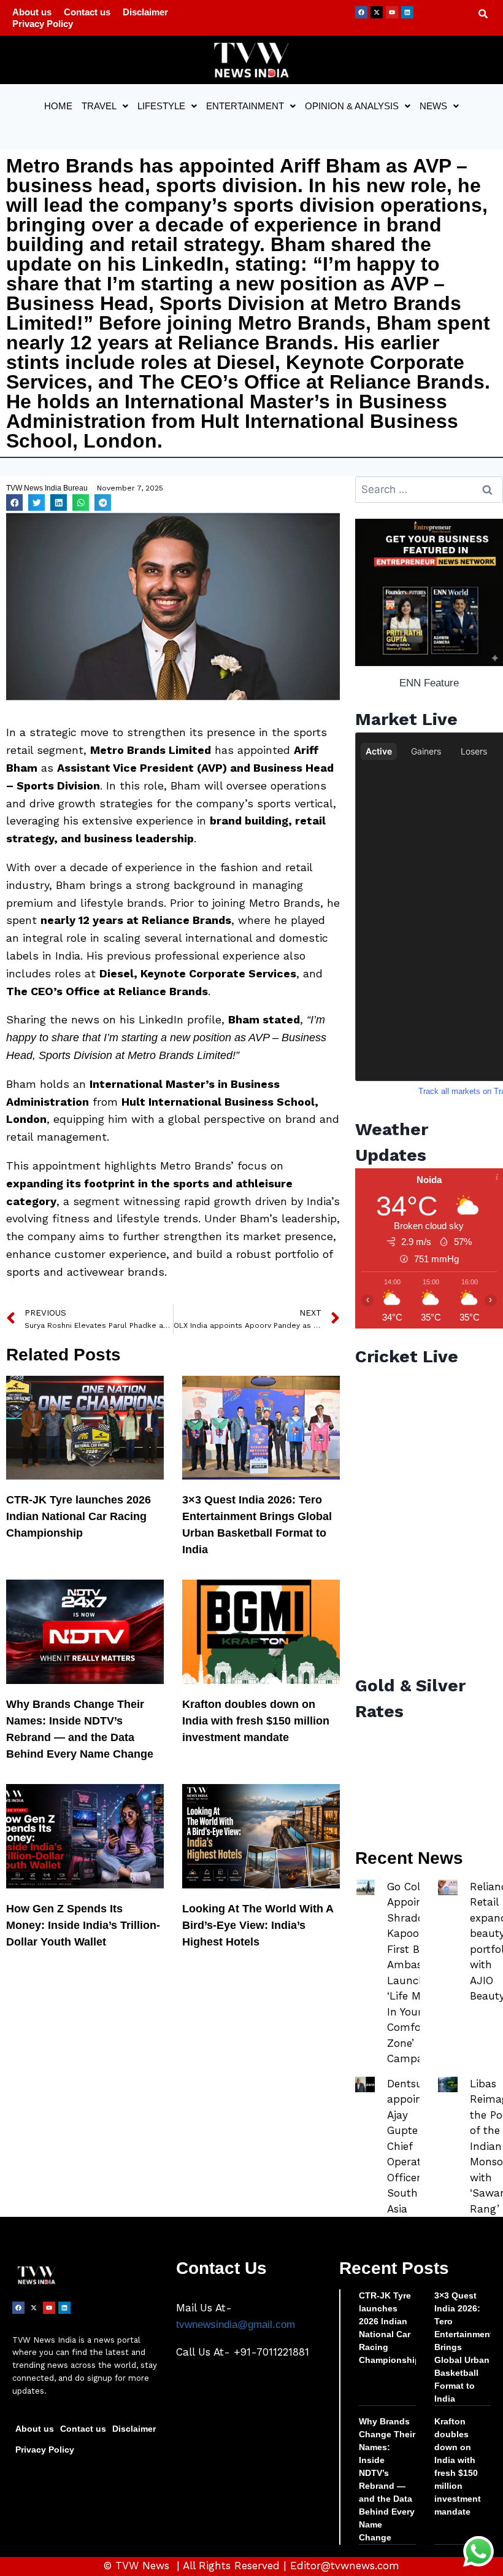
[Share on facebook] (14, 502)
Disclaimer (145, 12)
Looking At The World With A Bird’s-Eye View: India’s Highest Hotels (258, 1925)
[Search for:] (429, 490)
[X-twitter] (377, 12)
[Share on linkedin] (59, 502)
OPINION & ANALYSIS (352, 106)
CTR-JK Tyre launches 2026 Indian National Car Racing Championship (79, 1516)
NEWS (433, 106)
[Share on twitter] (36, 502)
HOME (58, 106)
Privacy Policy (43, 24)
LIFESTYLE (161, 106)
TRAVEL (99, 106)
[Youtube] (392, 12)
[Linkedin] (407, 12)
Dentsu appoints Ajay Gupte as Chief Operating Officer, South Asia (412, 2146)
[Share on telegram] (103, 502)
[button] (105, 106)
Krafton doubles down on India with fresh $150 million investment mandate (256, 1721)
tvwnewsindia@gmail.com (236, 2325)
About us (32, 12)
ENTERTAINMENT (245, 106)
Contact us (87, 12)
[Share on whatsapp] (81, 502)
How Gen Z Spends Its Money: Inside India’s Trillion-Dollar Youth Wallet (83, 1925)
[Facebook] (361, 12)
